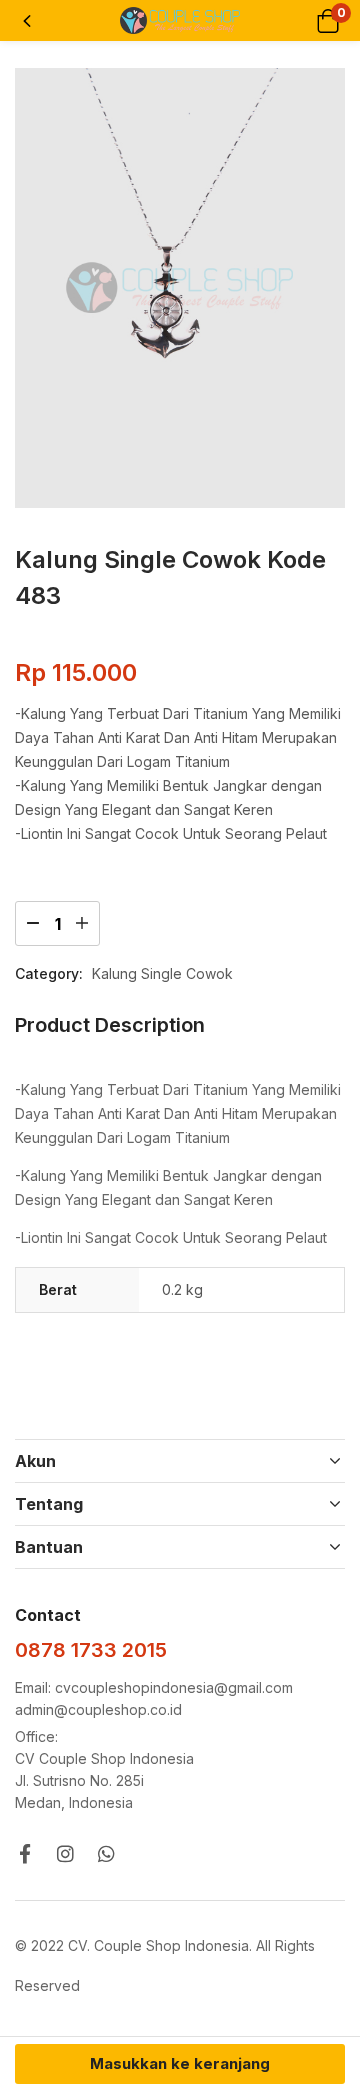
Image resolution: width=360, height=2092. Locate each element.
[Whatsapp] (106, 1853)
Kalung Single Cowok (162, 973)
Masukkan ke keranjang (180, 2063)
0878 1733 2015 (91, 1650)
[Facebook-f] (24, 1853)
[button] (327, 20)
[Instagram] (65, 1853)
